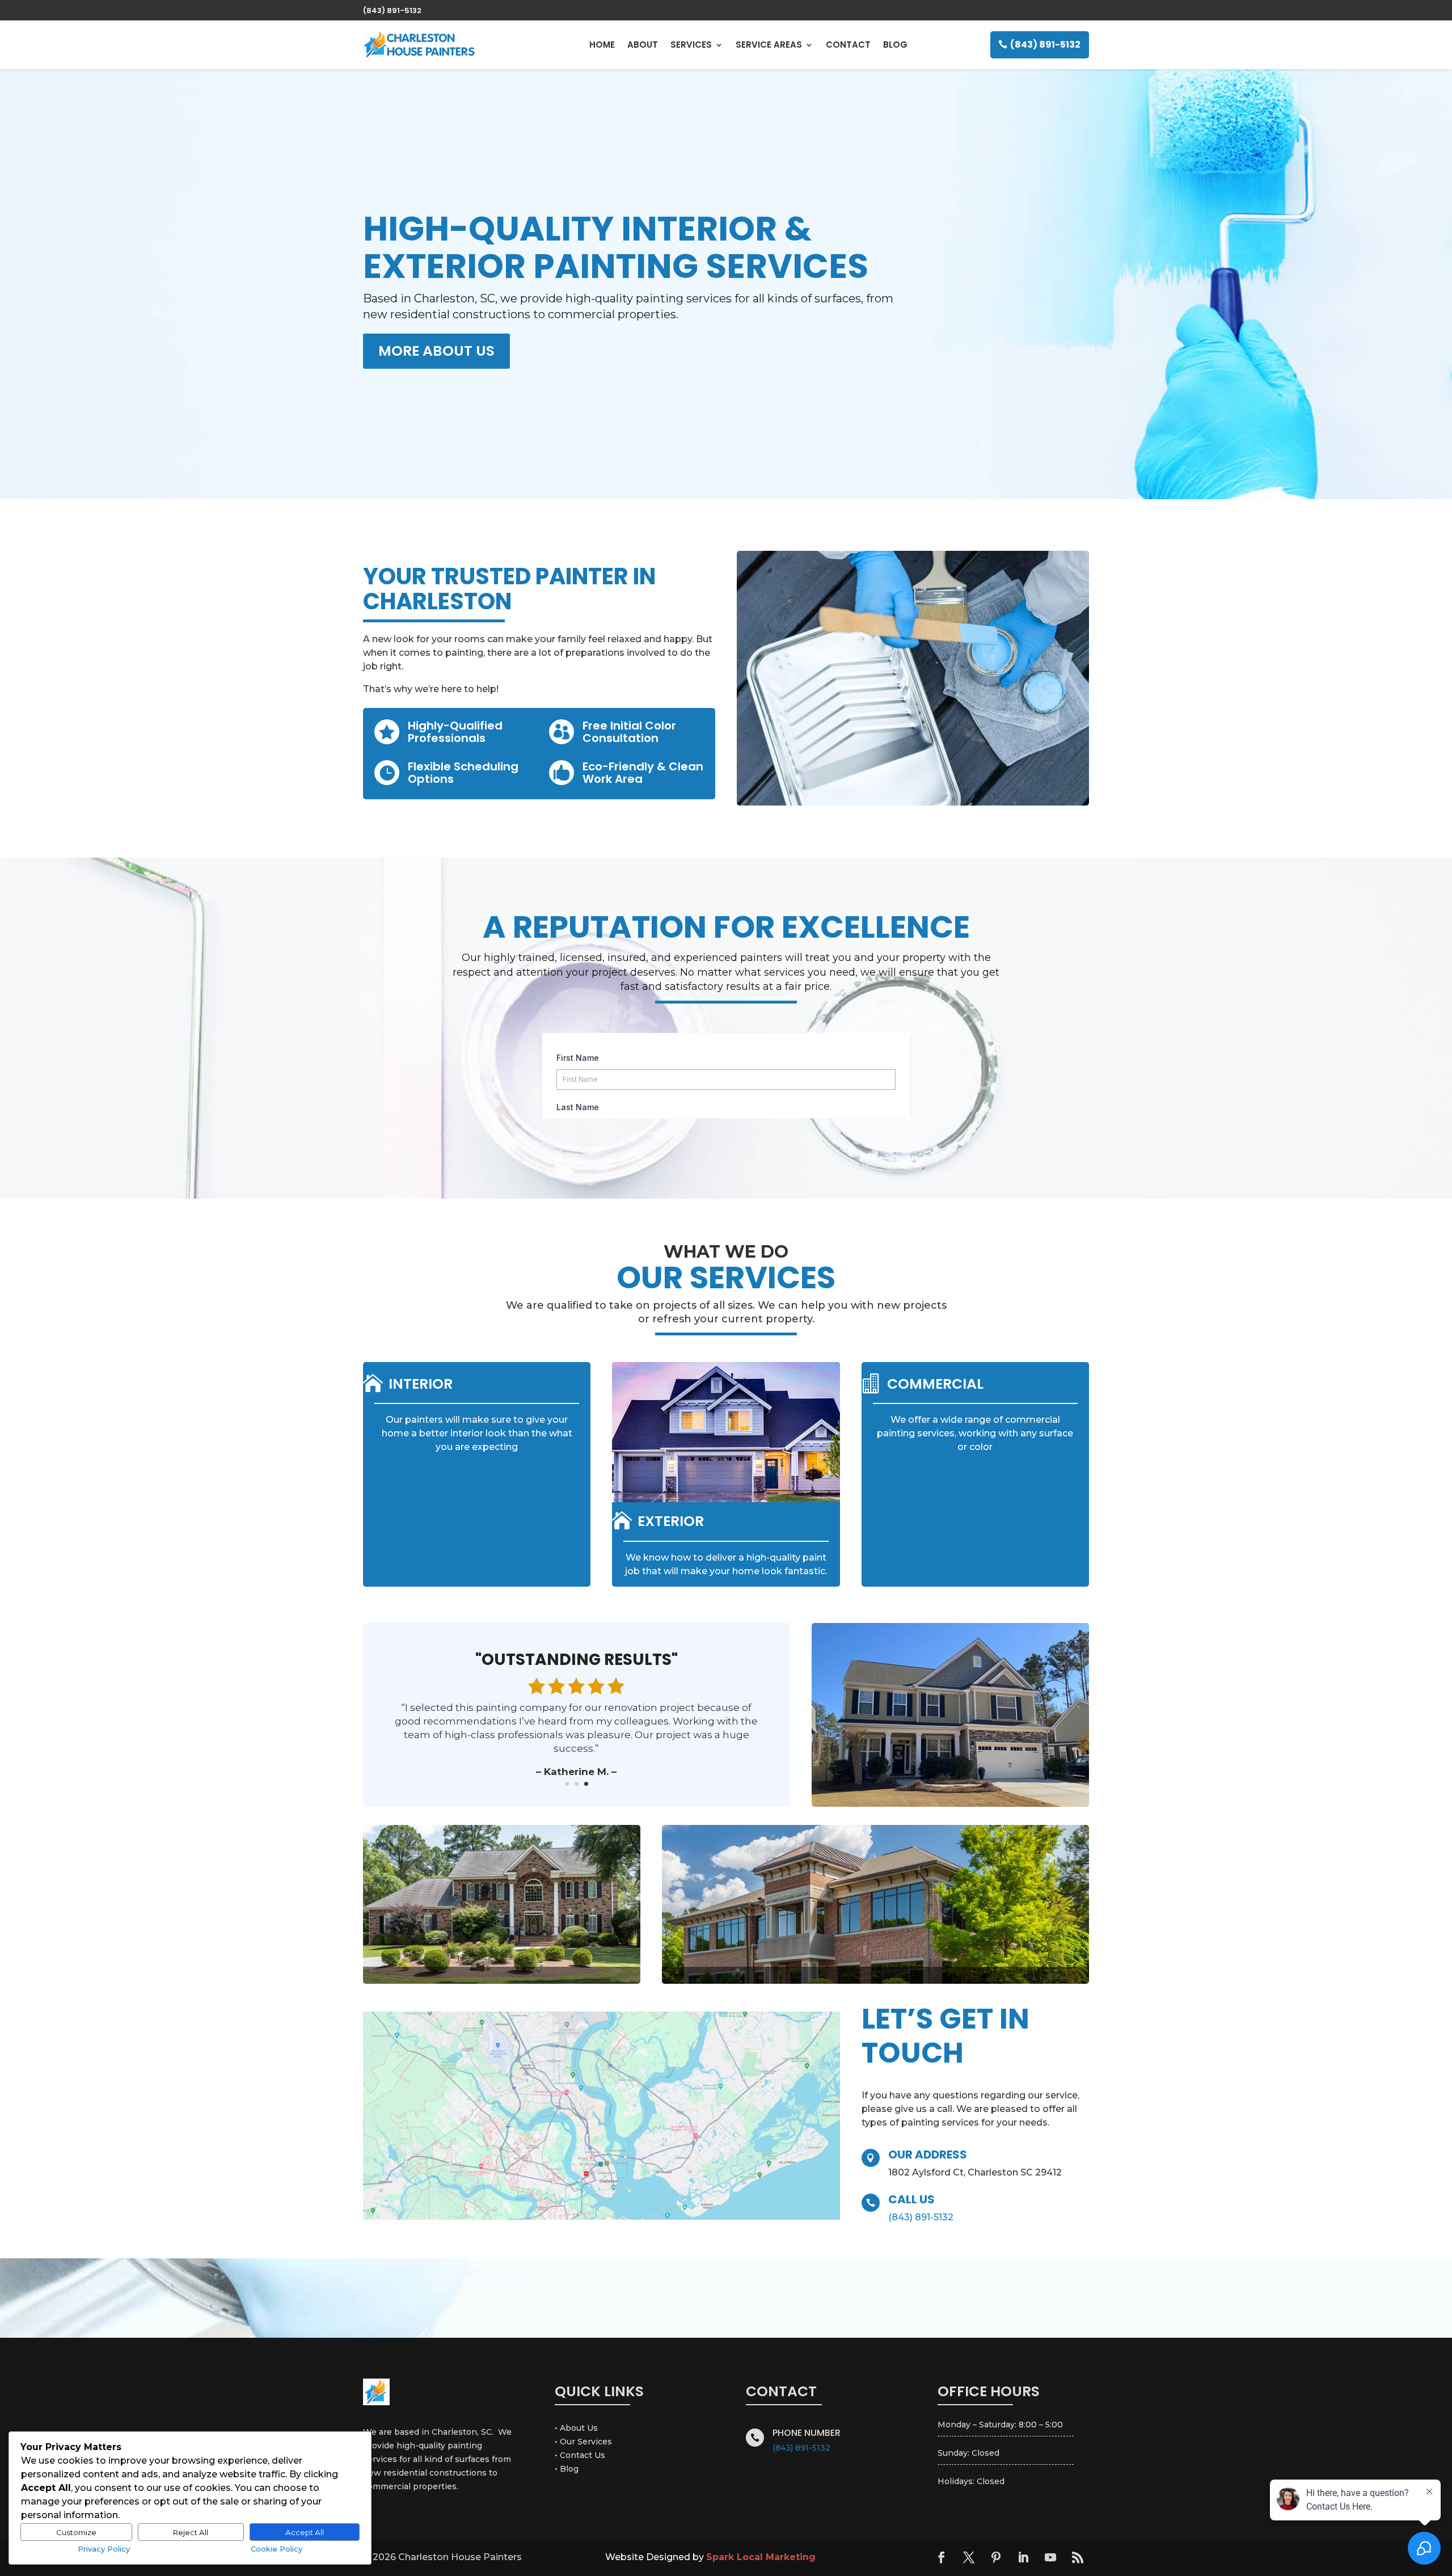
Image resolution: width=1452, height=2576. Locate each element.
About (643, 45)
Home (602, 45)
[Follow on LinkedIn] (1023, 2557)
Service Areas (769, 45)
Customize (76, 2532)
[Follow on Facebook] (942, 2557)
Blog (895, 45)
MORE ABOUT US (436, 351)
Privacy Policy (104, 2549)
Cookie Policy (277, 2549)
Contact (848, 45)
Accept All (305, 2532)
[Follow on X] (969, 2557)
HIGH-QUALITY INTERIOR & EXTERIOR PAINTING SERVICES (616, 247)
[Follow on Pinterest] (996, 2557)
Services (691, 45)
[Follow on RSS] (1078, 2557)
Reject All (191, 2532)
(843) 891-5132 (1045, 45)
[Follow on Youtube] (1050, 2557)
